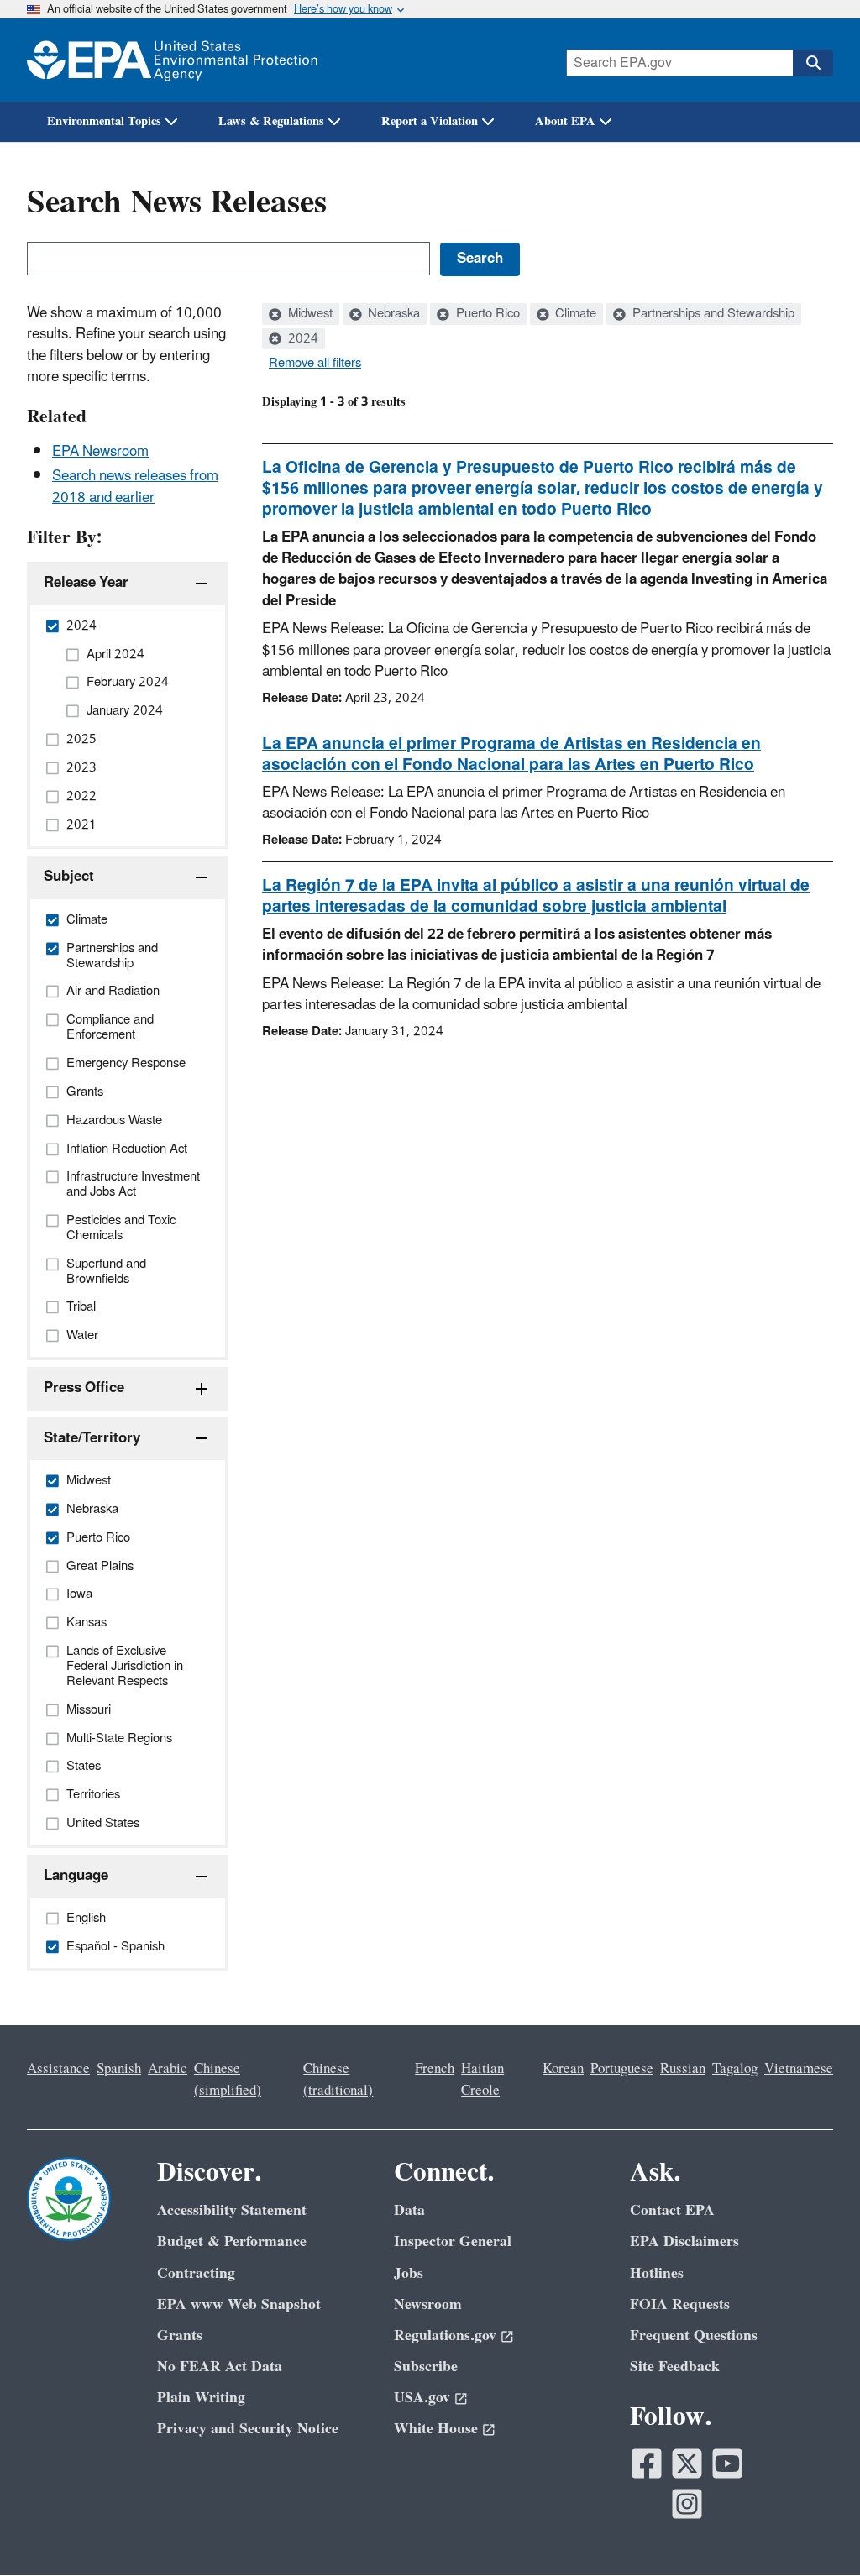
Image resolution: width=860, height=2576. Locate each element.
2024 (302, 339)
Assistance (58, 2069)
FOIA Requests (680, 2304)
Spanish (119, 2069)
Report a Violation (430, 121)
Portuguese (622, 2069)
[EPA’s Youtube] (727, 2463)
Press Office (84, 1388)
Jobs (409, 2273)
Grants (180, 2335)
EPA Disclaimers (684, 2241)
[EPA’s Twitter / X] (687, 2463)
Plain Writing (201, 2398)
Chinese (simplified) (228, 2079)
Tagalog (735, 2069)
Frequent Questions (694, 2335)
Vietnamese (799, 2069)
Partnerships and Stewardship (712, 314)
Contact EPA (672, 2210)
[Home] (172, 60)
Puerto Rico (486, 314)
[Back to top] (814, 2530)
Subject (69, 877)
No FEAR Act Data (220, 2367)
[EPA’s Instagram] (687, 2504)
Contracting (196, 2273)
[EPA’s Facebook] (647, 2463)
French (435, 2069)
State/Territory (92, 1438)
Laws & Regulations (271, 121)
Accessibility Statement (232, 2210)
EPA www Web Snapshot (239, 2304)
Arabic (168, 2069)
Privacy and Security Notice (248, 2429)
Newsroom (428, 2304)
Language (76, 1876)
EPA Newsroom (100, 452)
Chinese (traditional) (338, 2079)
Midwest (309, 314)
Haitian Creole (482, 2079)
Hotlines (657, 2273)
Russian (683, 2069)
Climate (574, 314)
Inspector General (453, 2241)
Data (409, 2210)
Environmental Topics (104, 121)
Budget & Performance (232, 2241)
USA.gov (422, 2398)
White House (436, 2429)
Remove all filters (315, 364)
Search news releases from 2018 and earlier (135, 487)
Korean (563, 2069)
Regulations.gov (445, 2335)
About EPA (565, 121)
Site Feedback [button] (675, 2367)
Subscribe (426, 2367)
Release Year (86, 583)
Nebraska (392, 314)
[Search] (813, 63)
